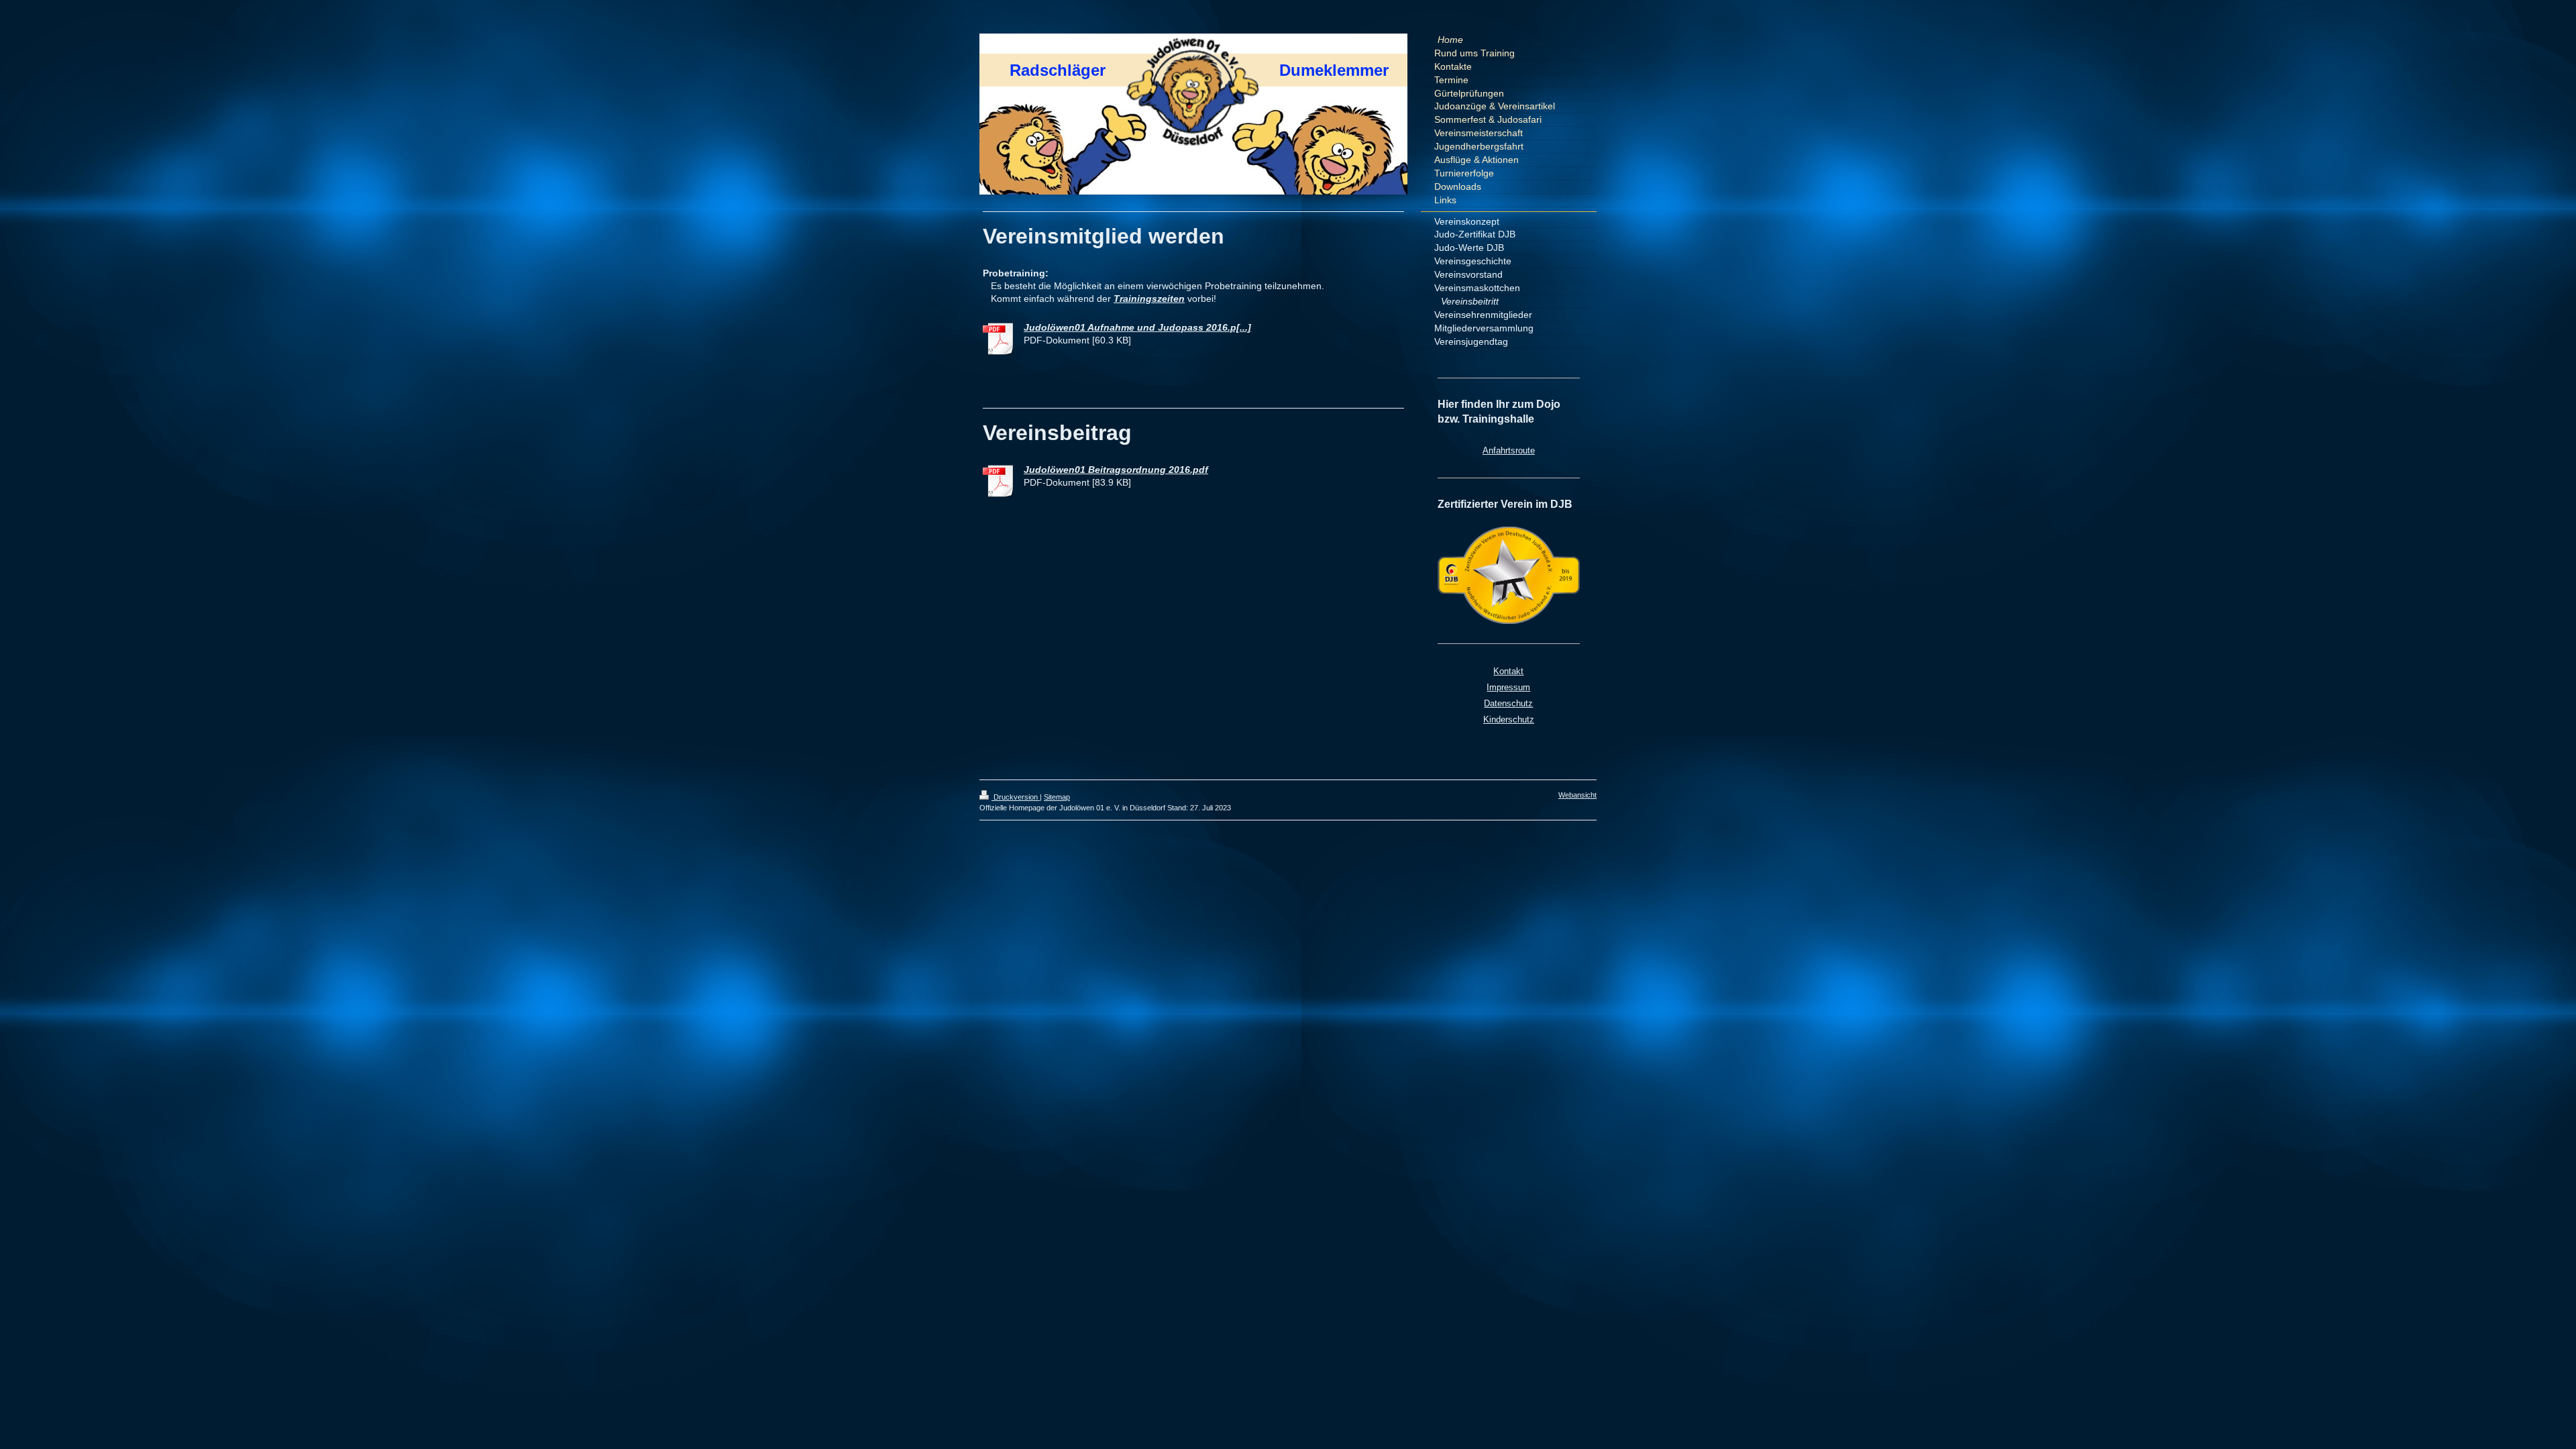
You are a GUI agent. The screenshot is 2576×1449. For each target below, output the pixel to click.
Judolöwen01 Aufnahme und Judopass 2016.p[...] (1137, 327)
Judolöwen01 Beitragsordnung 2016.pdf (1116, 470)
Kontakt (1508, 671)
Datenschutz (1508, 703)
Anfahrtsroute (1509, 450)
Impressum (1508, 687)
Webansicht (1577, 795)
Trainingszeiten (1149, 299)
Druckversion (1016, 797)
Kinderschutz (1509, 719)
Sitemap (1057, 797)
